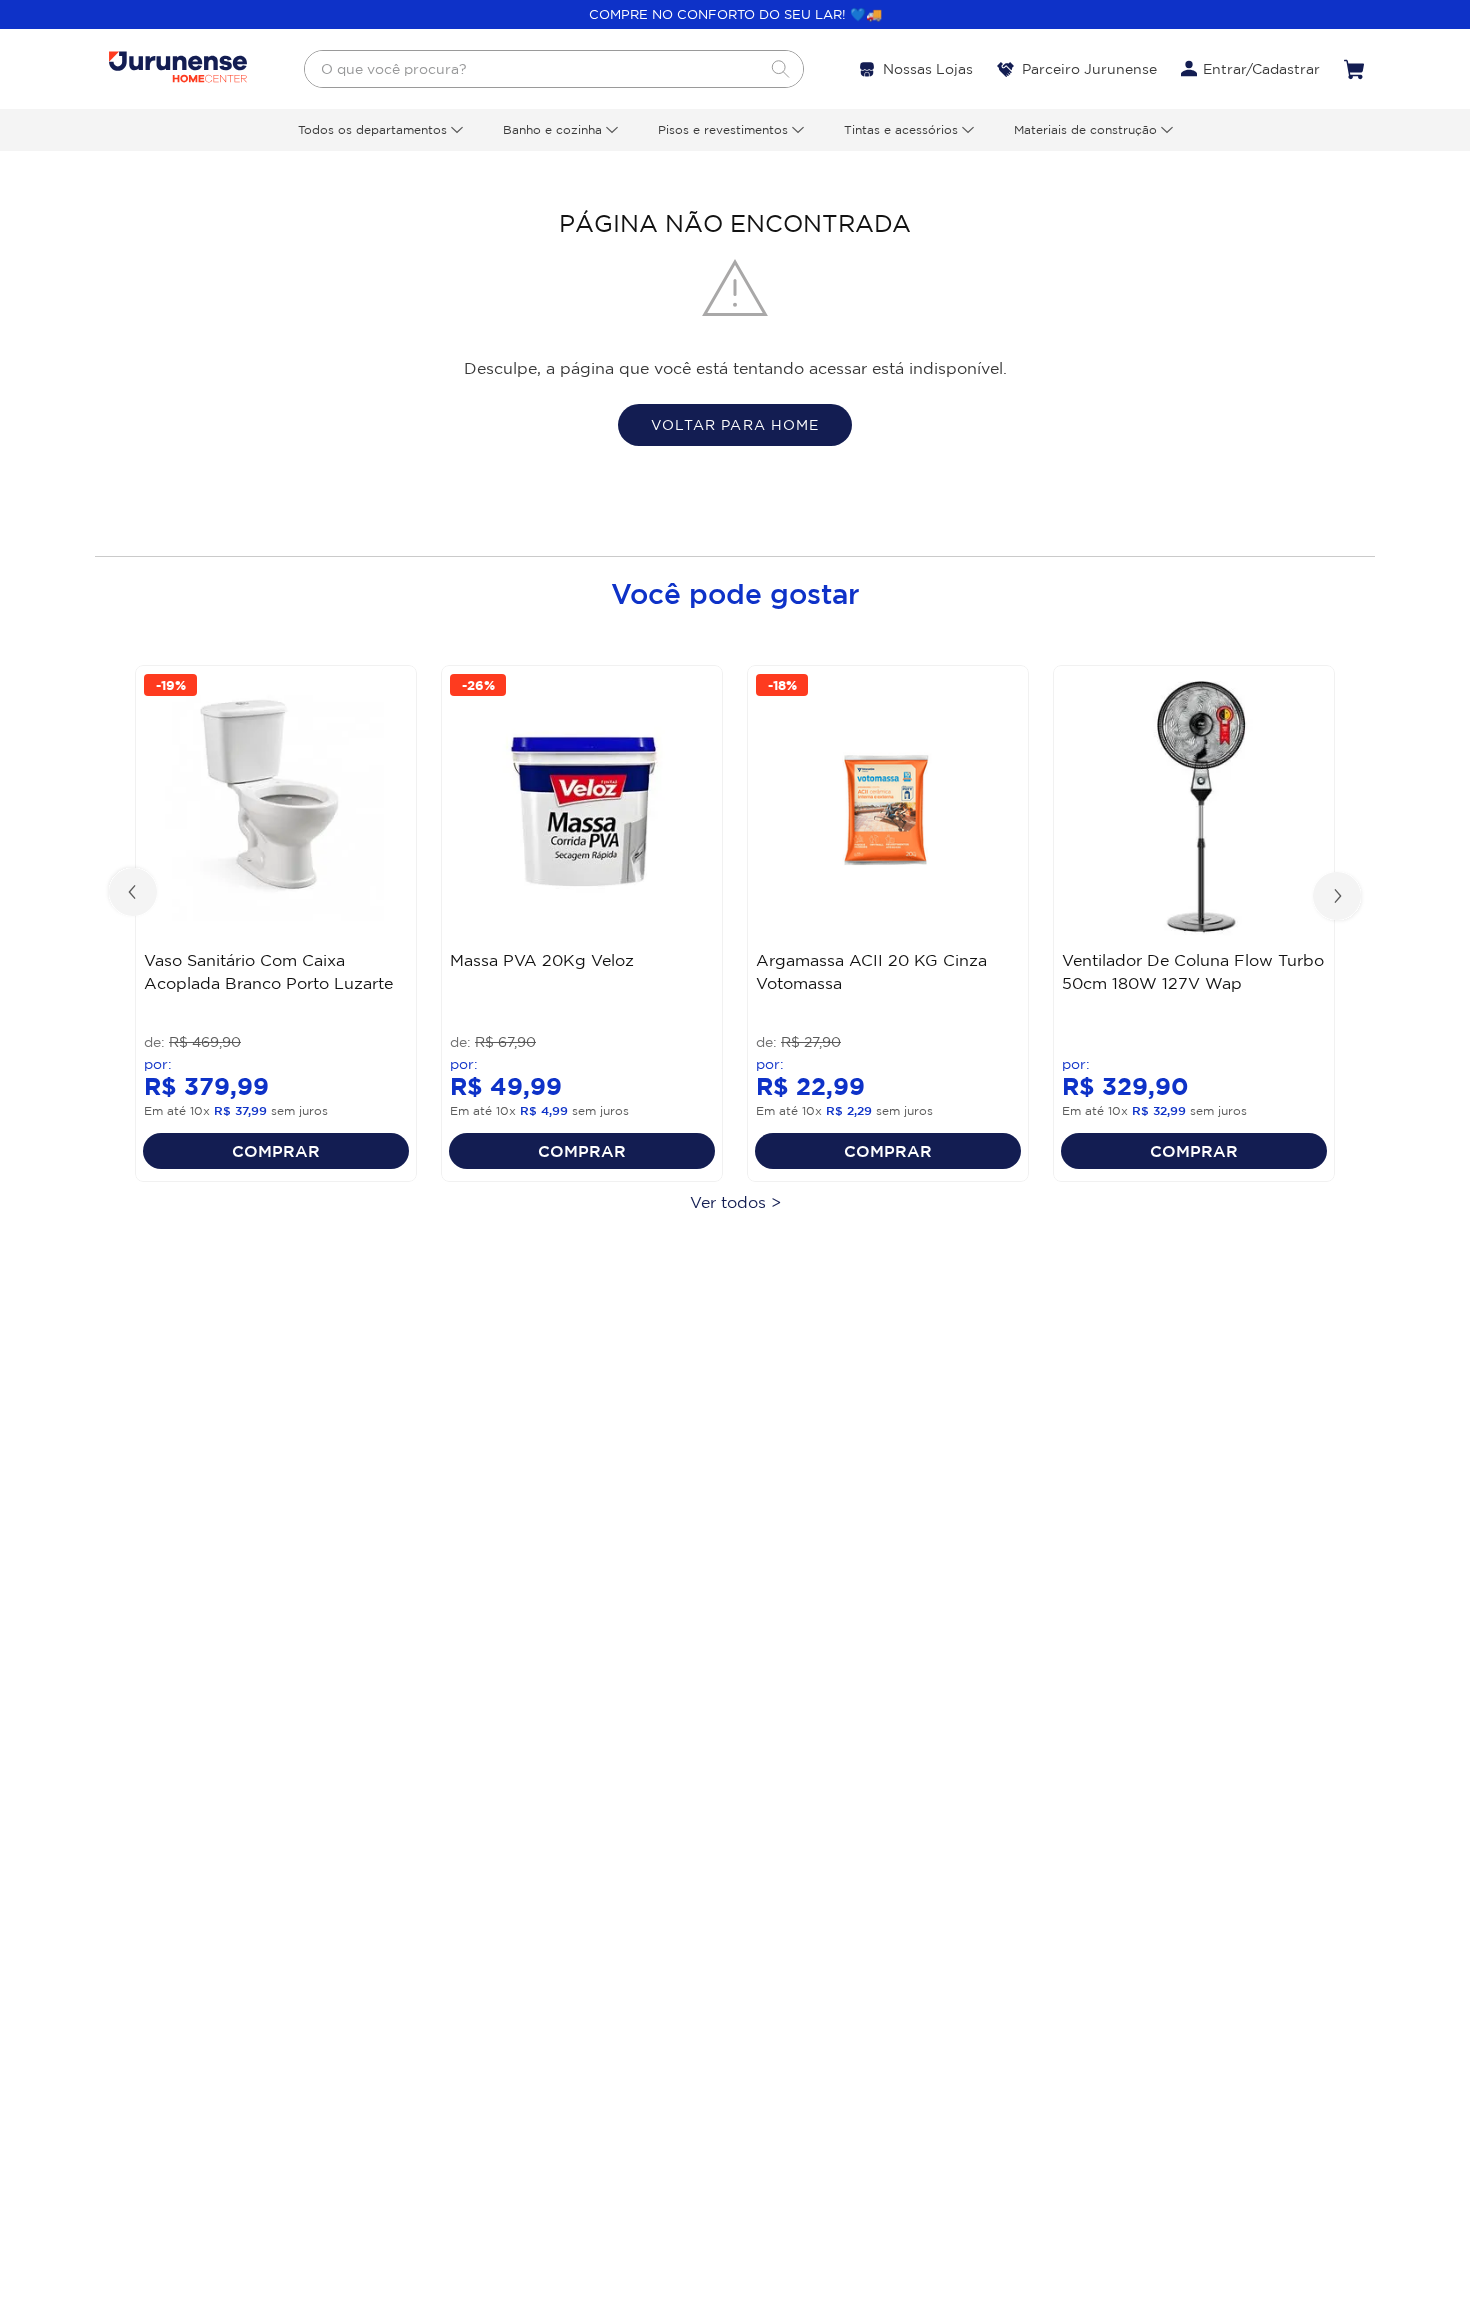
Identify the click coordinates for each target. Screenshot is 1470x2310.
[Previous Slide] (135, 894)
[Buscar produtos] (780, 69)
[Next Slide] (1335, 894)
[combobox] (554, 69)
